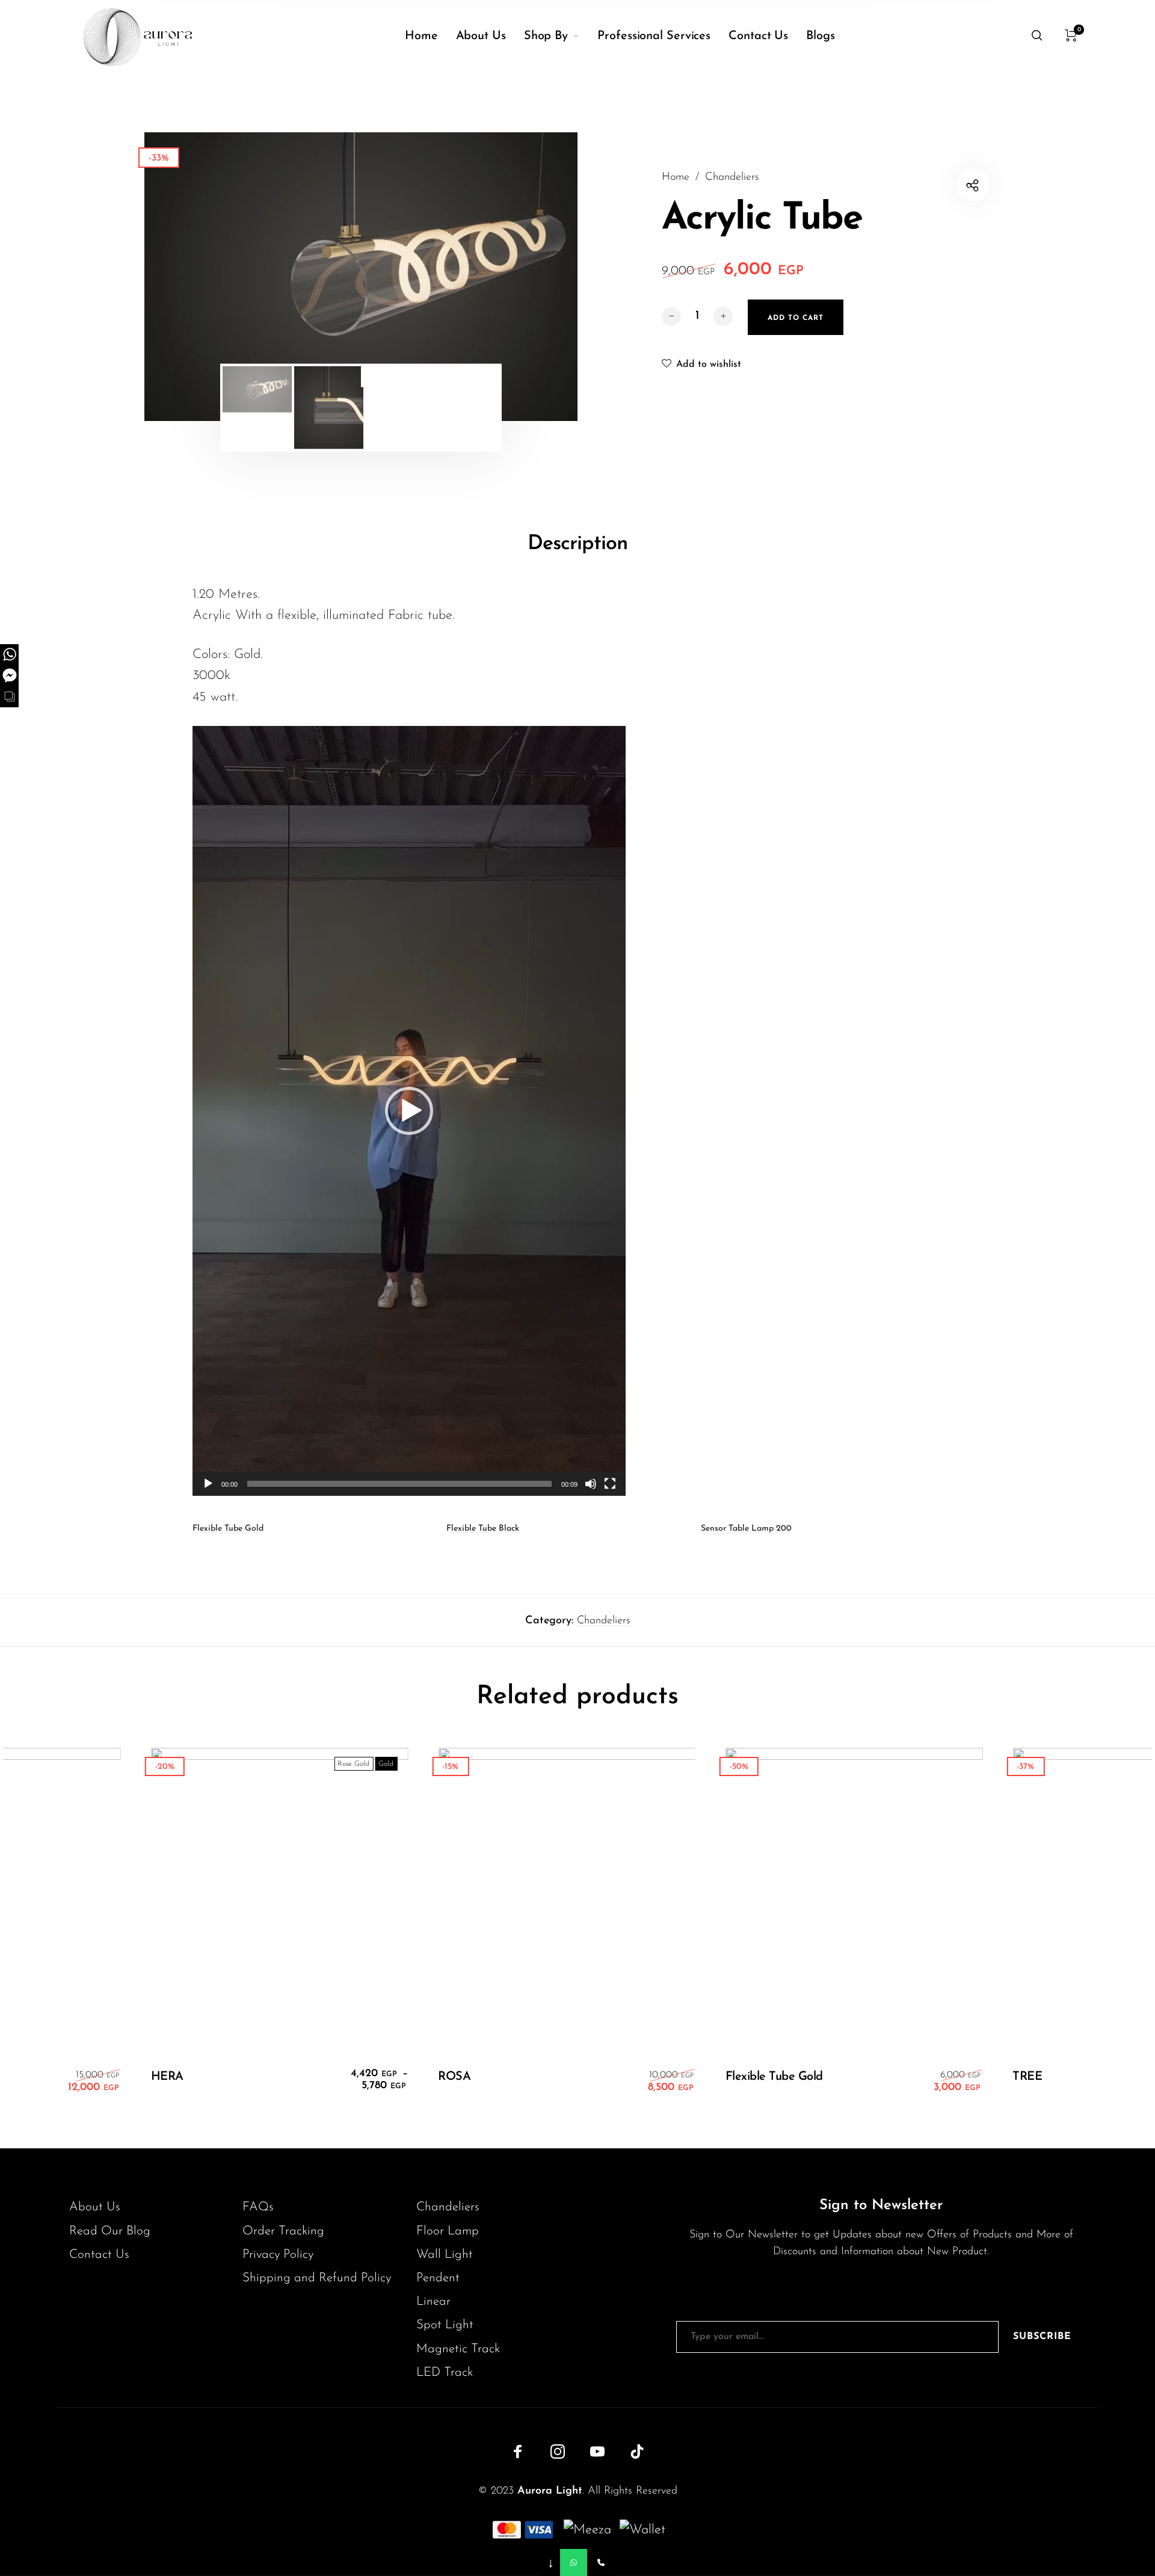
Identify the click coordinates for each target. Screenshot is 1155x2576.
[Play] (208, 1484)
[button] (409, 1111)
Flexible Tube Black (483, 1529)
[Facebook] (518, 2452)
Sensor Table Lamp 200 (746, 1529)
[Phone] (601, 2562)
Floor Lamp (448, 2231)
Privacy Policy (278, 2255)
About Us (95, 2207)
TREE (1009, 2077)
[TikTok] (637, 2452)
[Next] (529, 277)
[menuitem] (430, 36)
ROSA (436, 2077)
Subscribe (1042, 2337)
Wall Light (445, 2255)
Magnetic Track (458, 2349)
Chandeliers (732, 177)
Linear (433, 2301)
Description (577, 544)
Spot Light (445, 2325)
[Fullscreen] (610, 1484)
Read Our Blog (110, 2231)
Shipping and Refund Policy (317, 2278)
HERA (149, 2077)
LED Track (445, 2372)
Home (676, 177)
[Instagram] (558, 2452)
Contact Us (99, 2255)
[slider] (399, 1484)
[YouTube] (597, 2452)
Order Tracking (283, 2231)
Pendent (438, 2278)
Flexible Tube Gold (228, 1529)
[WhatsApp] (574, 2562)
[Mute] (591, 1484)
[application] (409, 1111)
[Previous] (193, 277)
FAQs (258, 2207)
